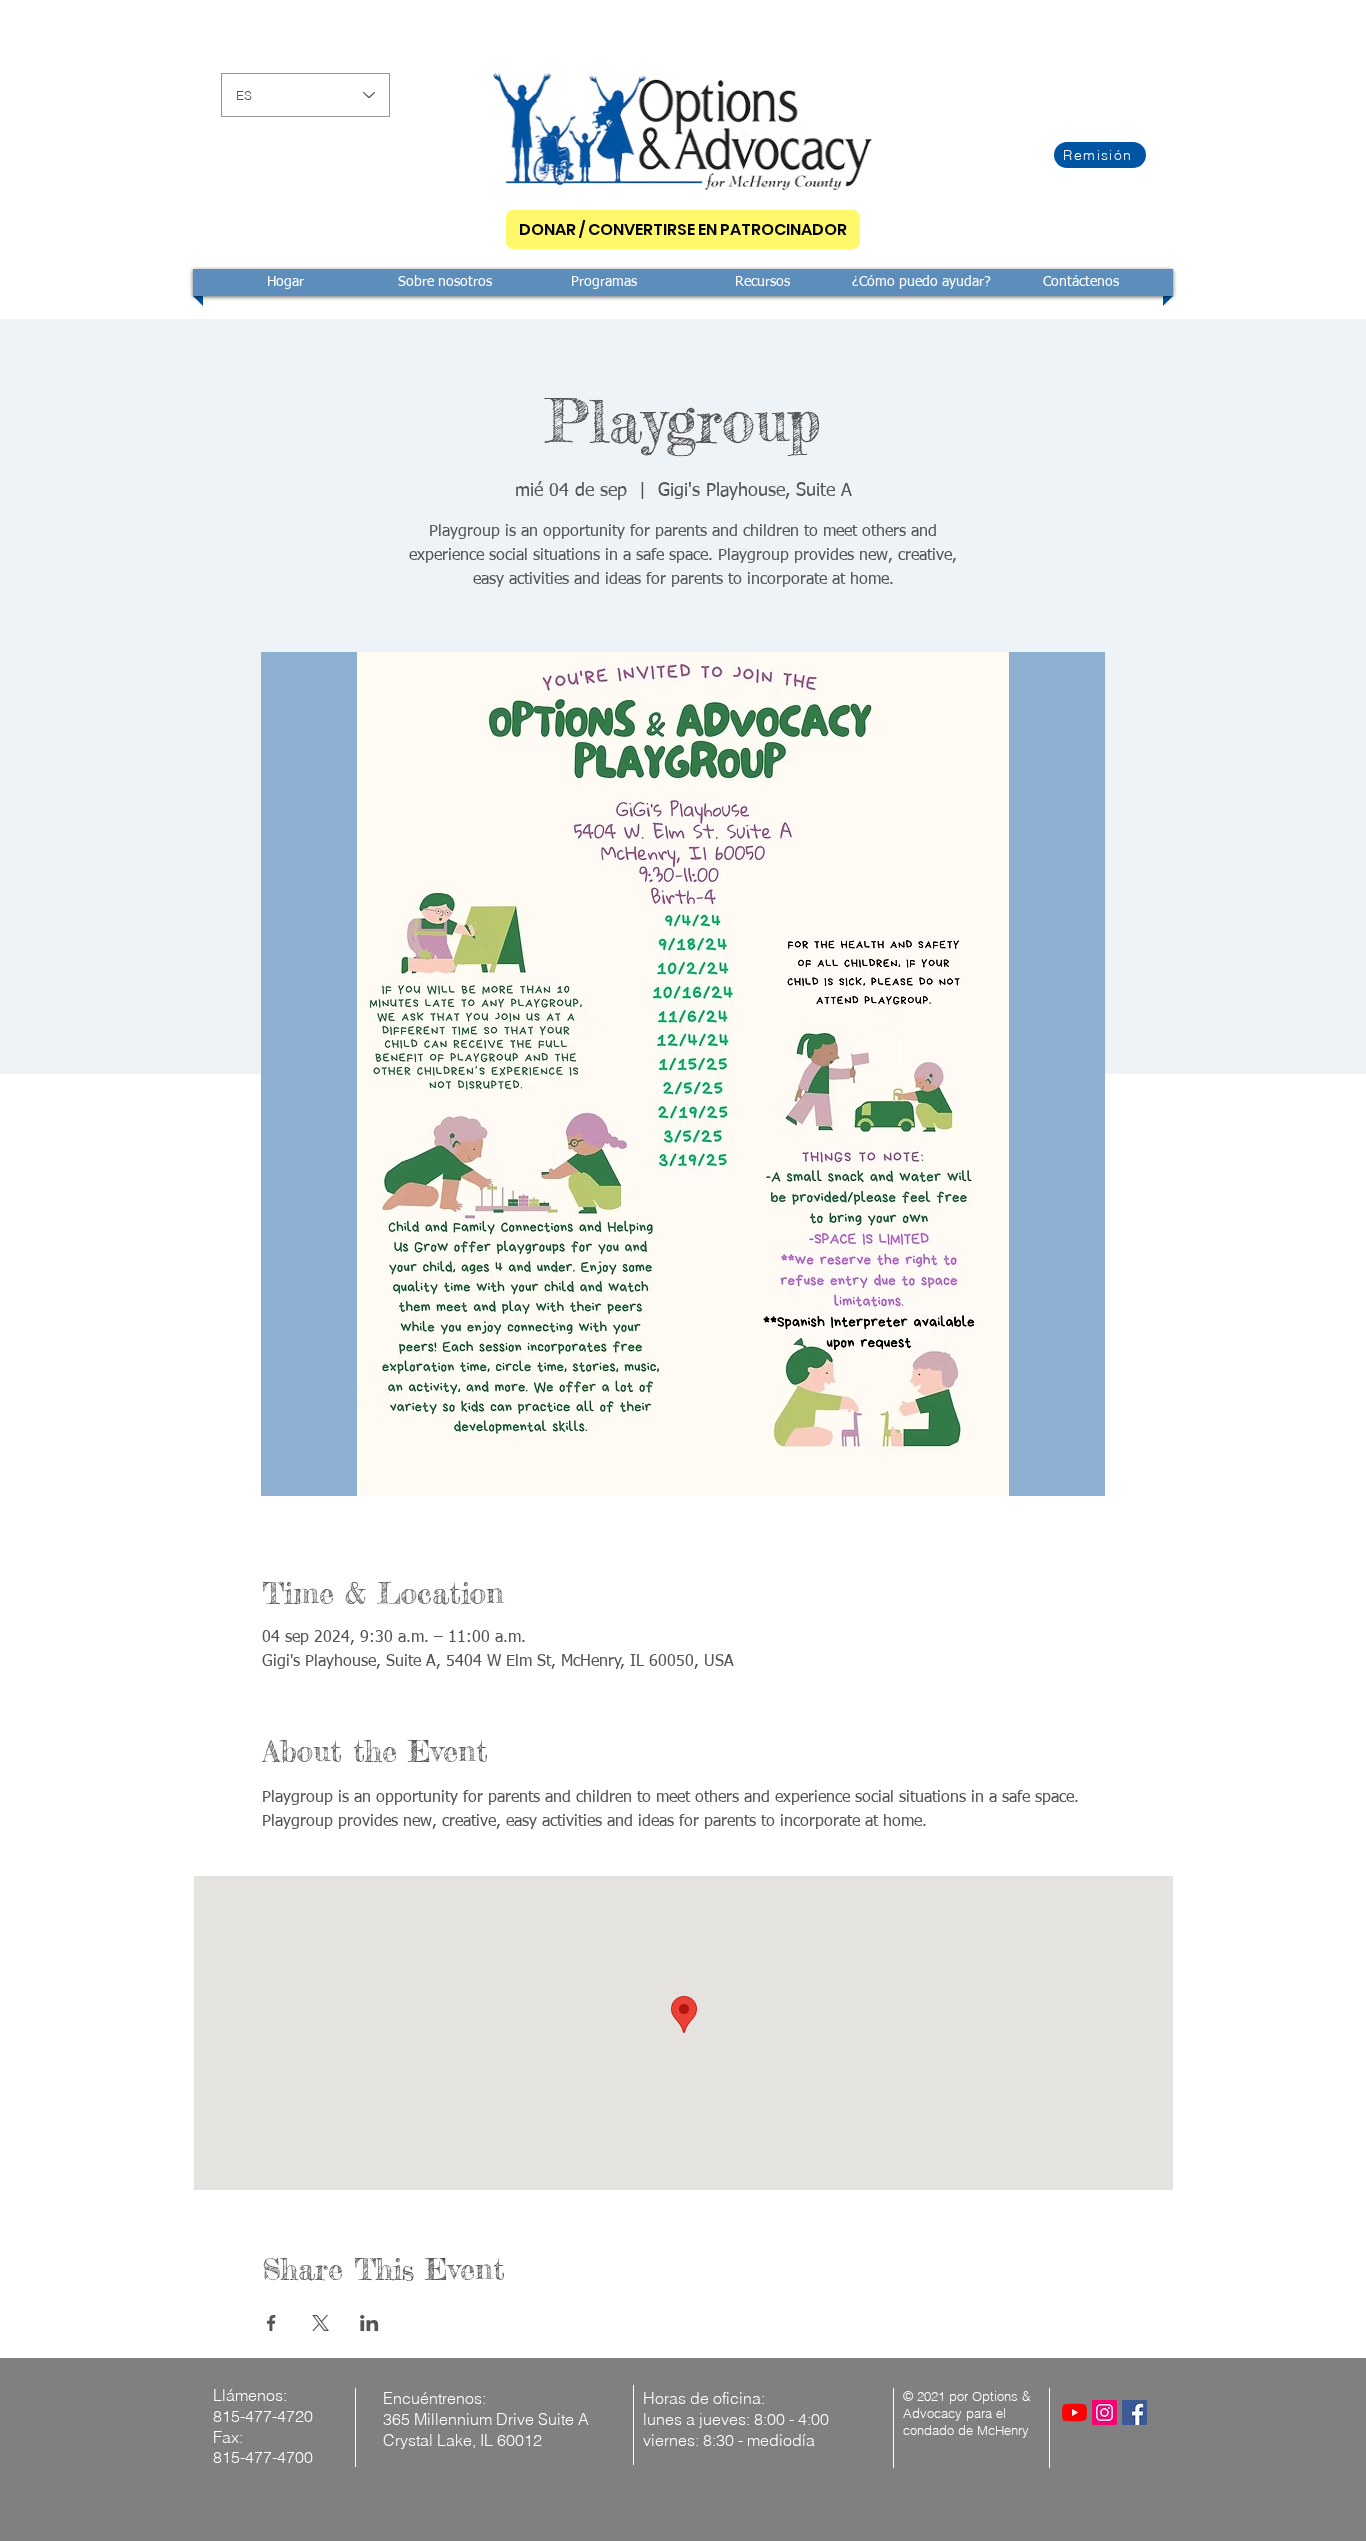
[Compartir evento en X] (320, 2323)
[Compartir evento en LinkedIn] (369, 2323)
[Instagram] (1104, 2412)
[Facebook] (1134, 2412)
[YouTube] (1074, 2412)
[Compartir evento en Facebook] (271, 2323)
